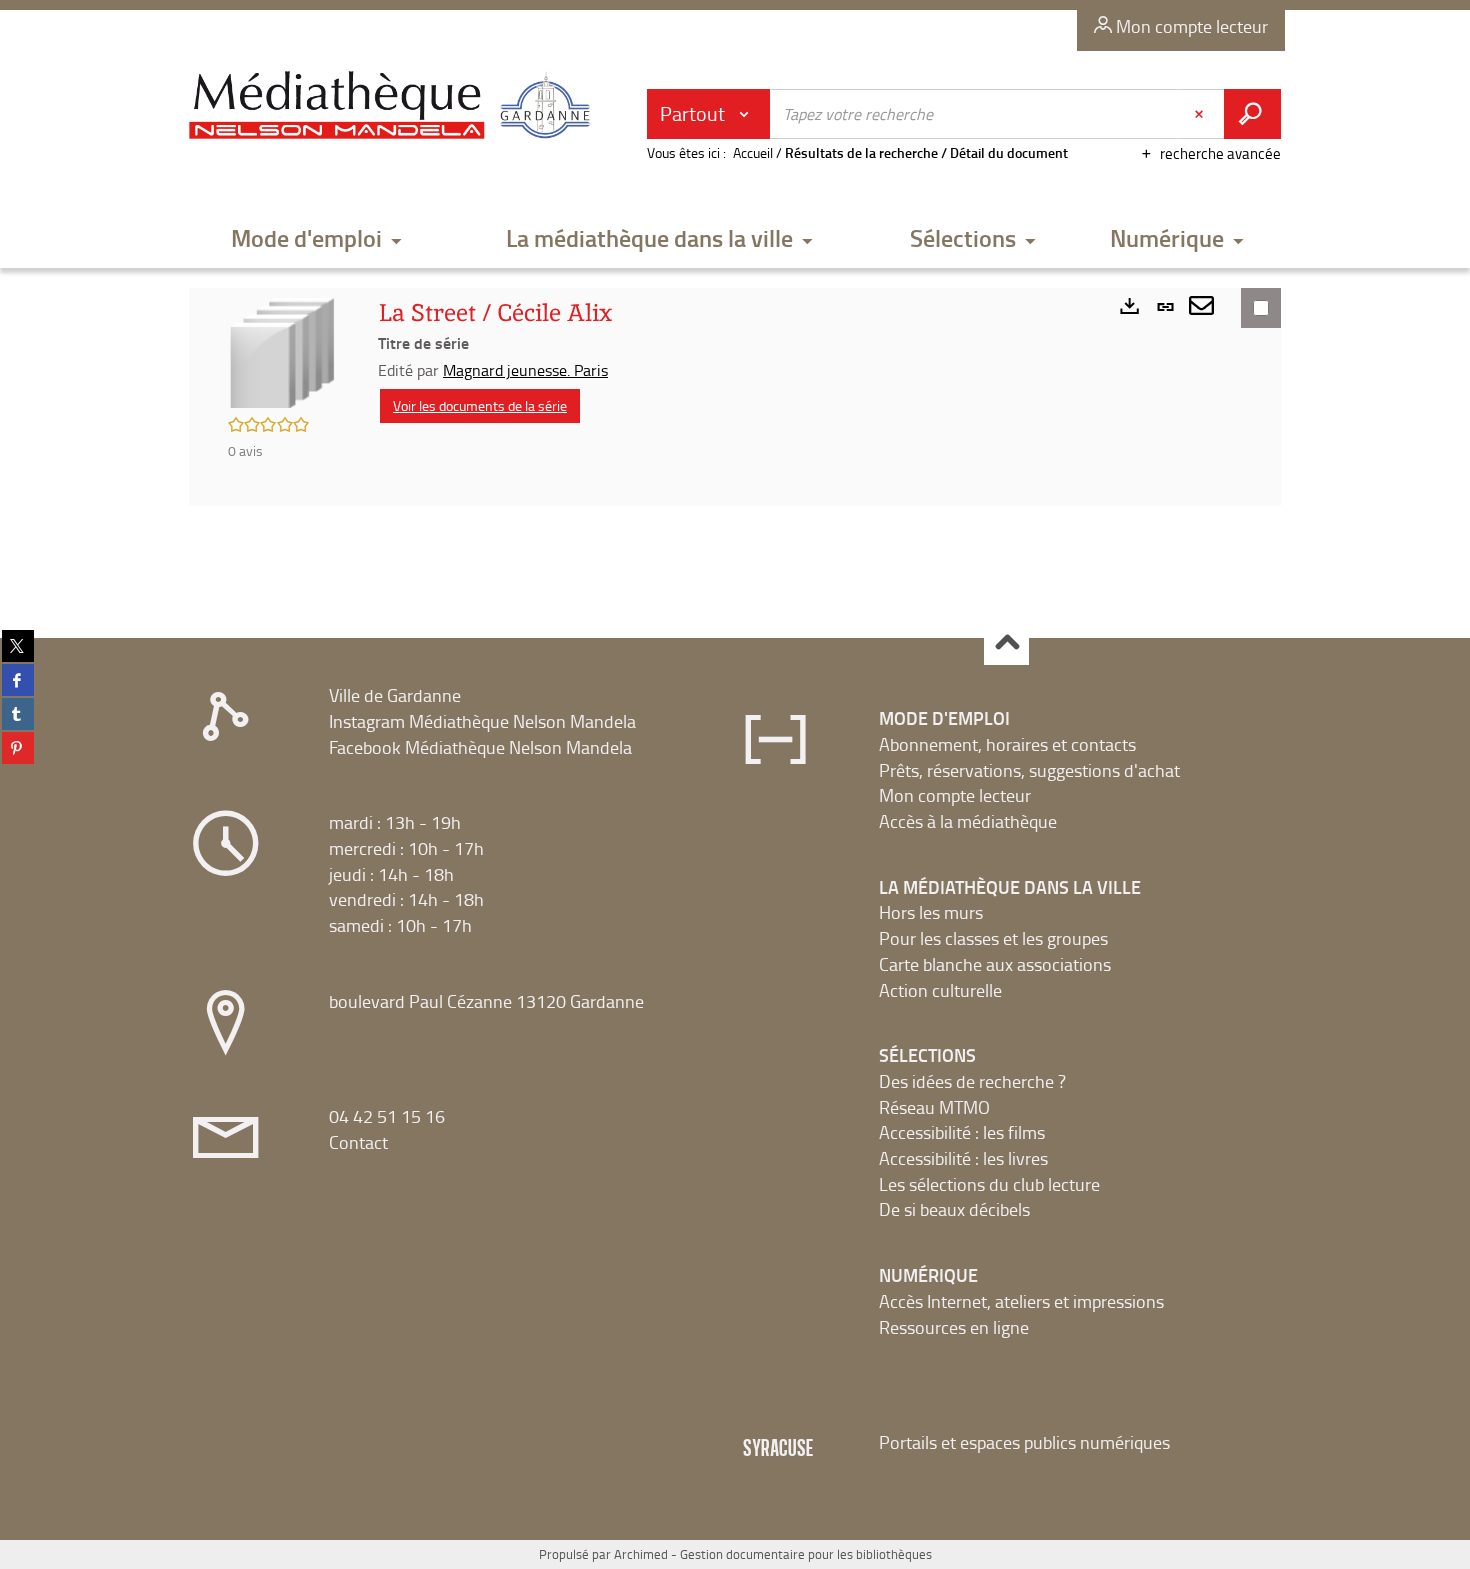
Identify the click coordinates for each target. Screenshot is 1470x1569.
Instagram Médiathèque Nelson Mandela (482, 721)
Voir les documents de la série (480, 405)
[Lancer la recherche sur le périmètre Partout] (1252, 114)
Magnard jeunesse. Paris (525, 370)
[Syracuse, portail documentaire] (394, 106)
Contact (358, 1142)
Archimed (641, 1554)
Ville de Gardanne (395, 695)
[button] (317, 239)
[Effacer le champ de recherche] (1201, 114)
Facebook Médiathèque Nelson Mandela (480, 747)
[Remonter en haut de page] (1006, 643)
